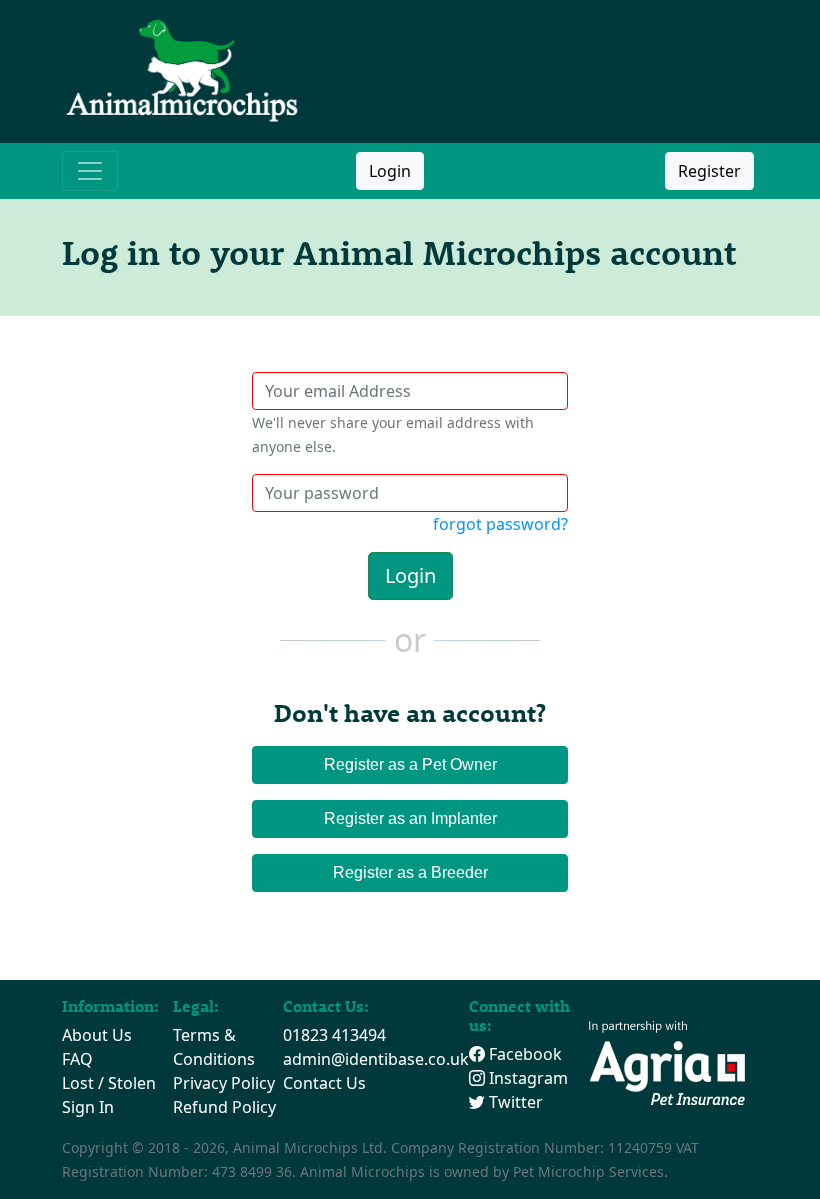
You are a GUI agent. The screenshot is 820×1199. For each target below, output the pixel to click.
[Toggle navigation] (90, 171)
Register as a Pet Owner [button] (410, 764)
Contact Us (324, 1083)
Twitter (514, 1102)
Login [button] (390, 171)
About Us (97, 1035)
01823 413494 (334, 1035)
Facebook (523, 1054)
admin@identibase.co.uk (376, 1059)
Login (410, 575)
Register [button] (709, 171)
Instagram (526, 1078)
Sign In (88, 1107)
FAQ (77, 1059)
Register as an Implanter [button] (410, 818)
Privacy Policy (224, 1083)
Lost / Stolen (109, 1083)
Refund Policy (224, 1107)
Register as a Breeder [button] (410, 872)
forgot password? (500, 524)
